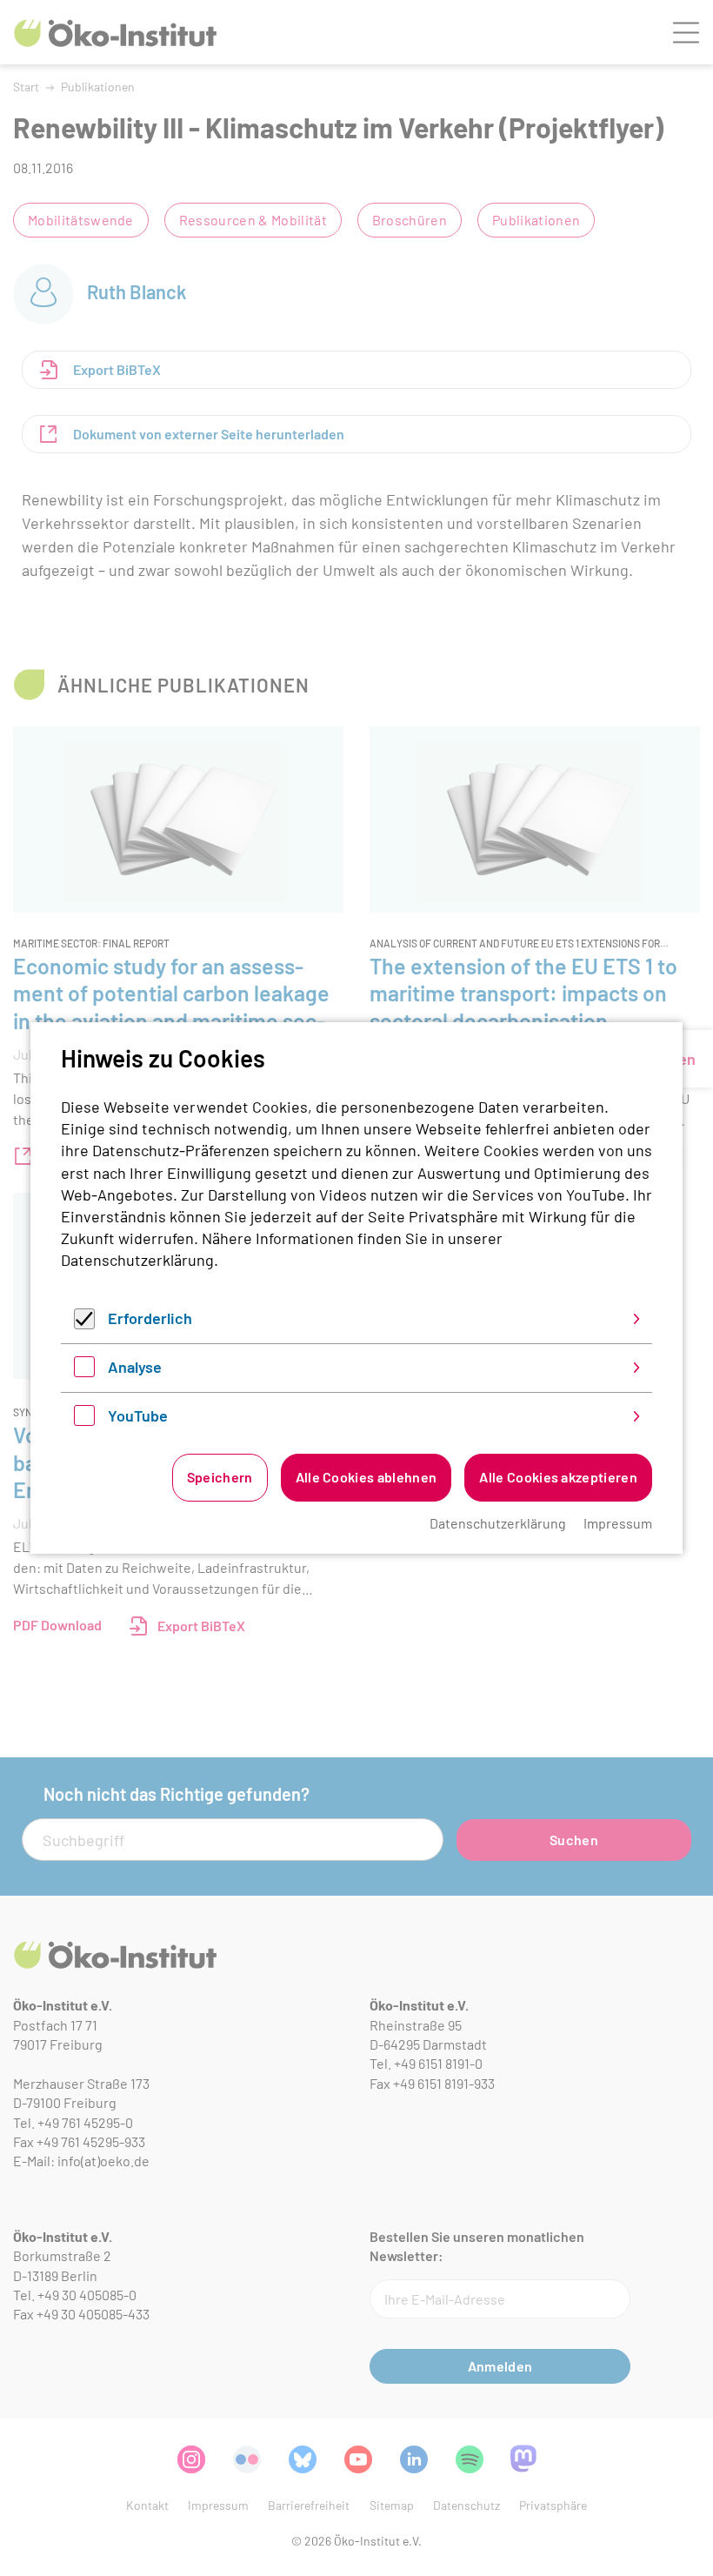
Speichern (220, 1477)
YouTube (138, 1415)
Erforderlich (150, 1318)
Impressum (618, 1523)
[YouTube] (84, 1420)
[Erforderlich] (84, 1323)
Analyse (135, 1367)
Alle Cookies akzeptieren (558, 1477)
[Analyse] (84, 1371)
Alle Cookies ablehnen (366, 1477)
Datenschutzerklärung (137, 1260)
